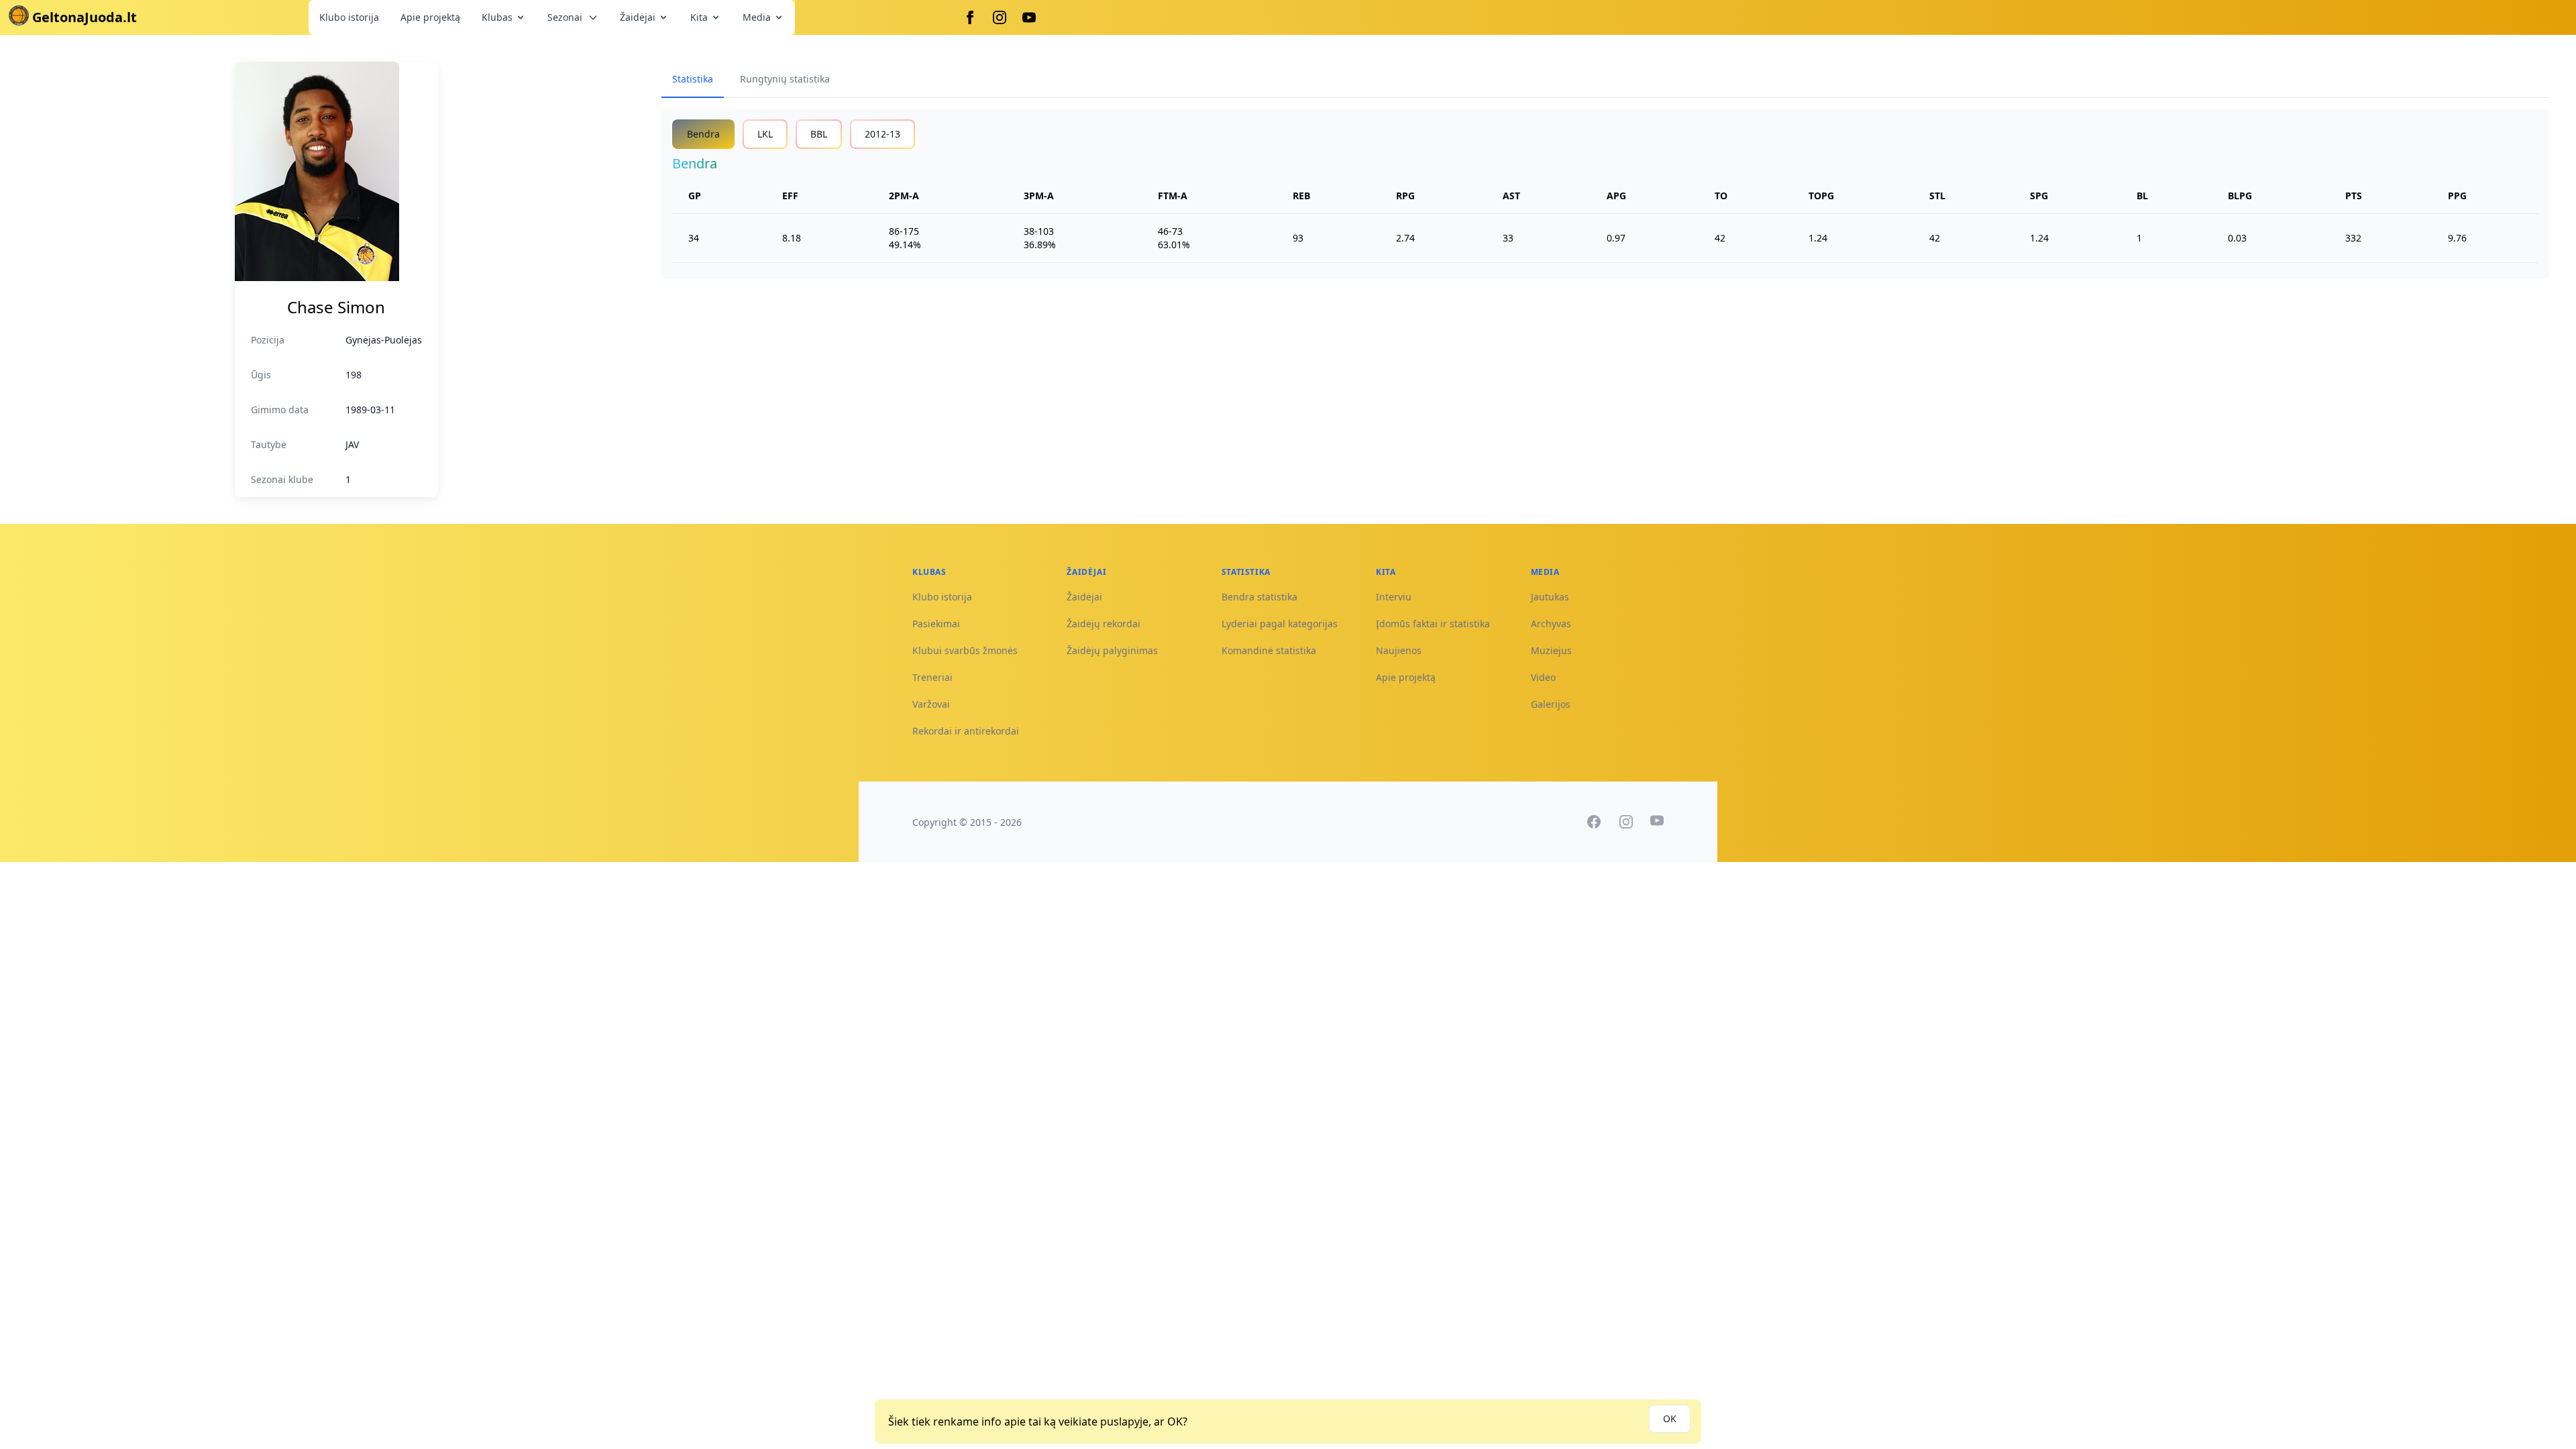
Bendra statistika (1259, 597)
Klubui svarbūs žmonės (965, 650)
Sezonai (565, 17)
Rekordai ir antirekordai (966, 731)
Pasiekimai (936, 624)
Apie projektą (430, 17)
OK (1670, 1418)
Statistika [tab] (693, 79)
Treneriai (932, 677)
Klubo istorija (349, 17)
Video (1543, 677)
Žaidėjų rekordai (1104, 624)
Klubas (497, 17)
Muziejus (1551, 650)
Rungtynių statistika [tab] (785, 79)
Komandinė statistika (1269, 650)
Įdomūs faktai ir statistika (1433, 624)
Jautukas (1550, 597)
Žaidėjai (638, 17)
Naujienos (1399, 650)
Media (757, 17)
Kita (699, 17)
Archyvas (1551, 624)
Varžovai (931, 704)
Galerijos (1551, 704)
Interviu (1394, 597)
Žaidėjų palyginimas (1112, 650)
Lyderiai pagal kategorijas (1280, 624)
